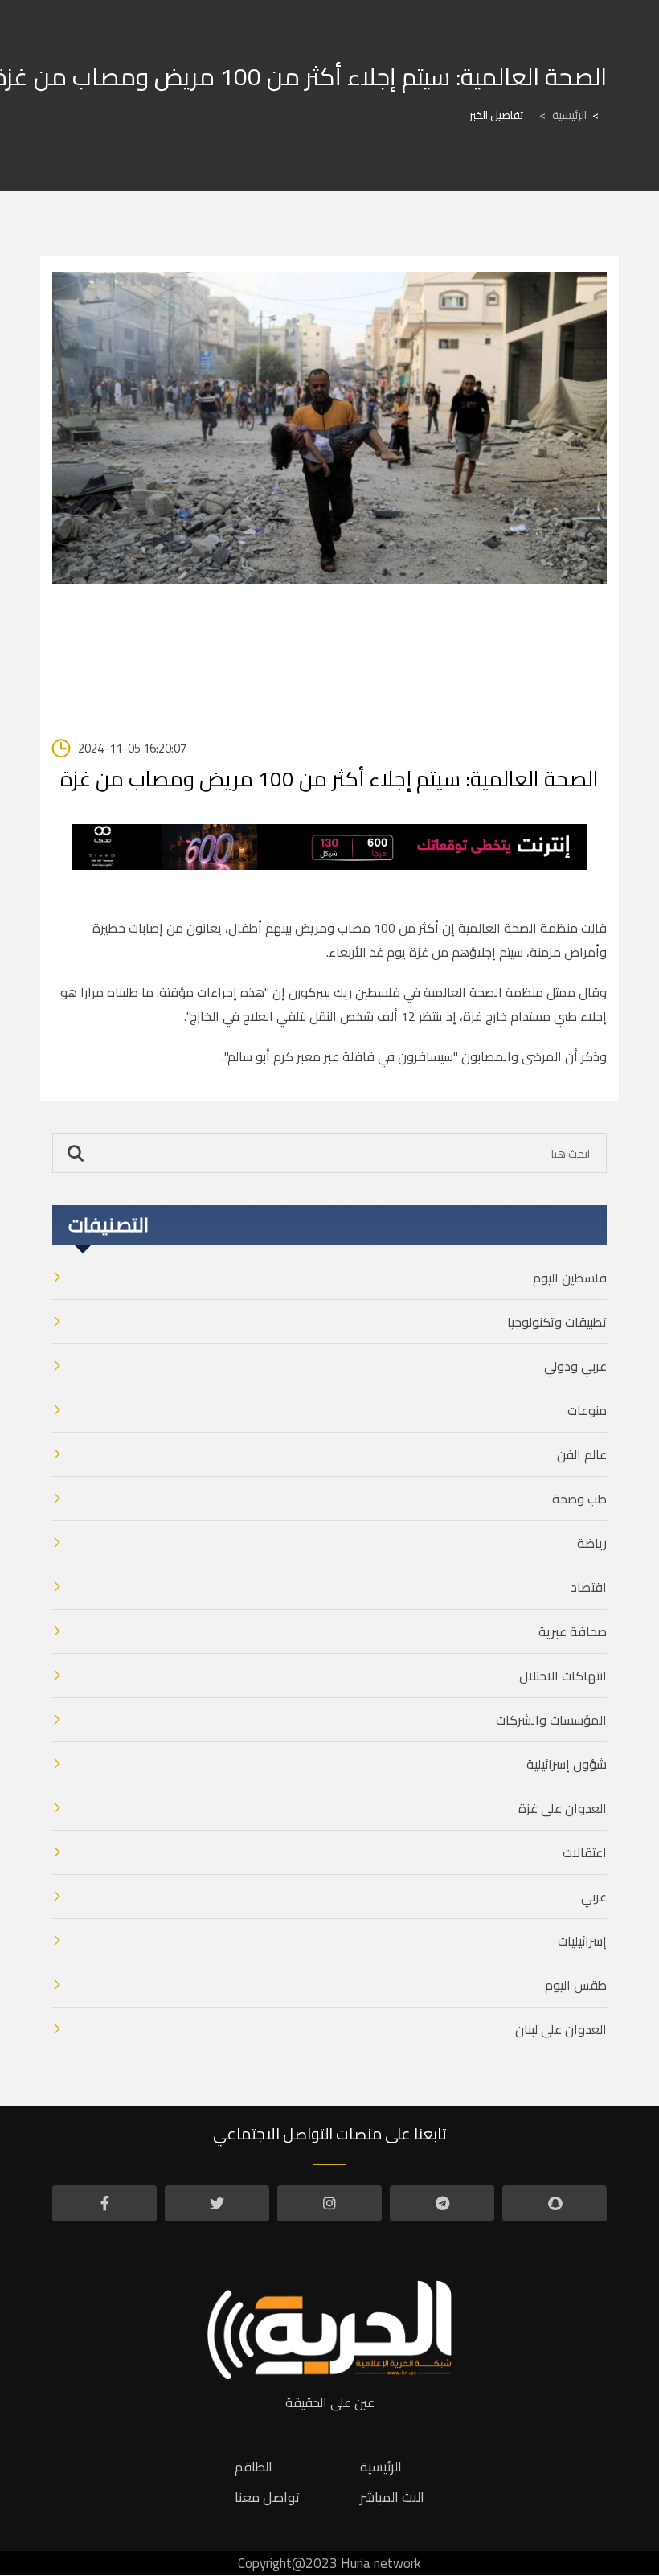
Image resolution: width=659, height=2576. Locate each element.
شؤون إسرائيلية (567, 1764)
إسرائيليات (582, 1941)
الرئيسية (563, 115)
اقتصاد (589, 1587)
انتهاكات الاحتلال (563, 1676)
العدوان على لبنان (561, 2029)
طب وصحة (579, 1499)
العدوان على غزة (563, 1808)
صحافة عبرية (573, 1631)
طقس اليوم (576, 1985)
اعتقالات (585, 1852)
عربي (594, 1897)
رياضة (592, 1543)
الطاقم (254, 2467)
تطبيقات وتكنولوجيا (557, 1322)
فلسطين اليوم (570, 1278)
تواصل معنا (267, 2497)
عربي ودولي (575, 1366)
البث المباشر (392, 2497)
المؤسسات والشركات (551, 1720)
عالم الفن (582, 1454)
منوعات (587, 1410)
